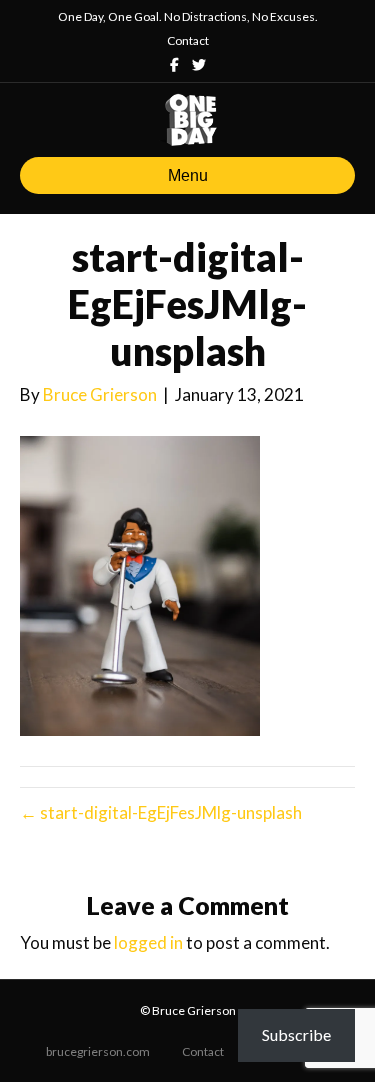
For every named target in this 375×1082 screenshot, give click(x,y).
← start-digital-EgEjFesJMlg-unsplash (161, 812)
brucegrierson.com (98, 1051)
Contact (188, 40)
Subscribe (296, 1034)
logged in (148, 942)
